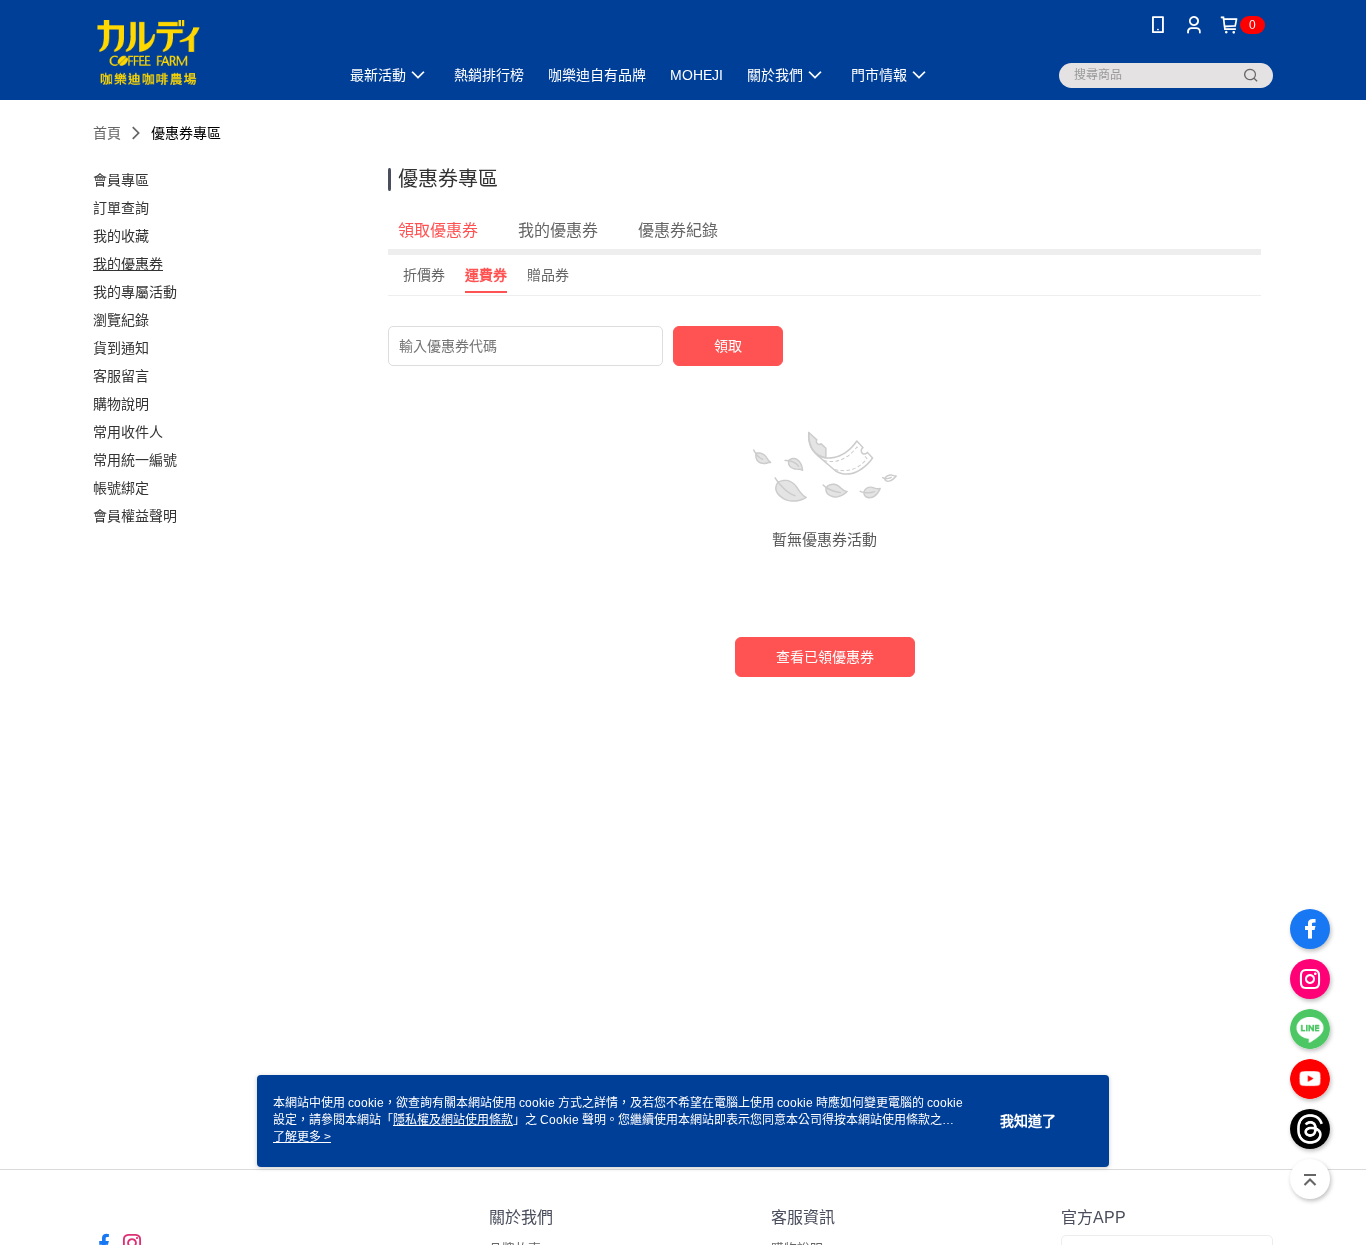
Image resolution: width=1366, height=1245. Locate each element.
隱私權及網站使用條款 (453, 1120)
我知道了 (1028, 1121)
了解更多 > (302, 1137)
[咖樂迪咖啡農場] (204, 52)
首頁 (107, 133)
